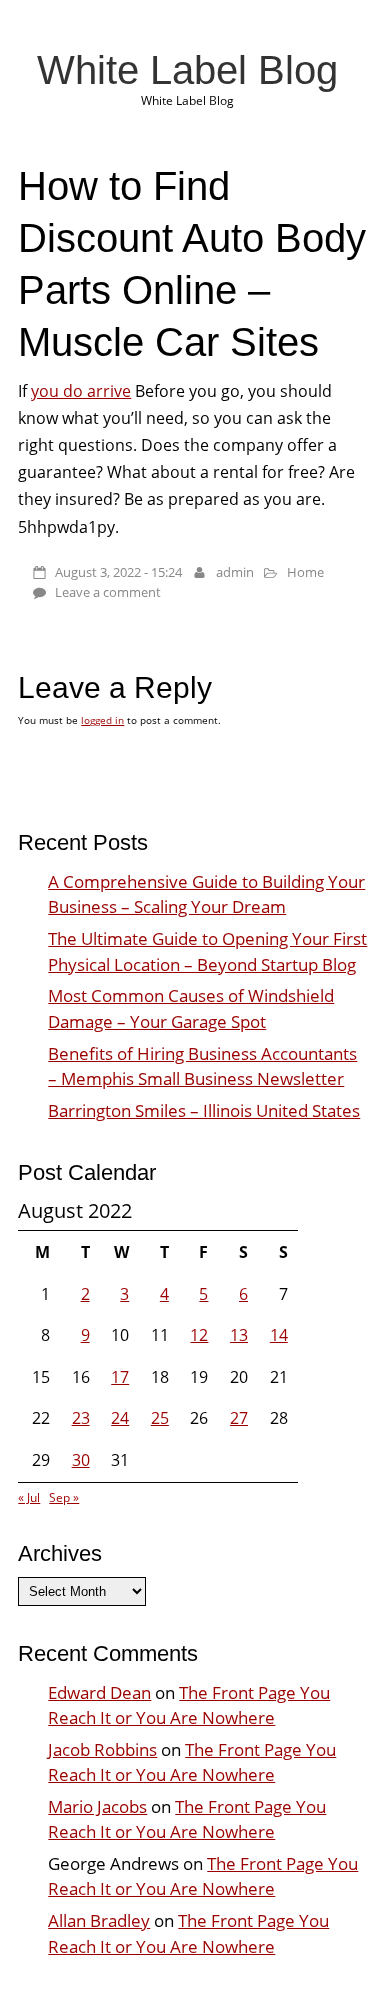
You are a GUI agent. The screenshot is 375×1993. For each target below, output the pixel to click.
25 (160, 1418)
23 (81, 1418)
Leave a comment (108, 592)
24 (120, 1418)
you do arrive (81, 391)
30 (81, 1460)
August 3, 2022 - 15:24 (118, 572)
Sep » (64, 1497)
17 (120, 1377)
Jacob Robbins (102, 1749)
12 (199, 1335)
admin (235, 572)
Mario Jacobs (97, 1806)
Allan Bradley (99, 1920)
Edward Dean (99, 1692)
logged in (102, 720)
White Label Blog (187, 70)
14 (279, 1335)
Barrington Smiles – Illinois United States (204, 1110)
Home (305, 572)
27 (239, 1418)
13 (239, 1335)
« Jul (29, 1497)
